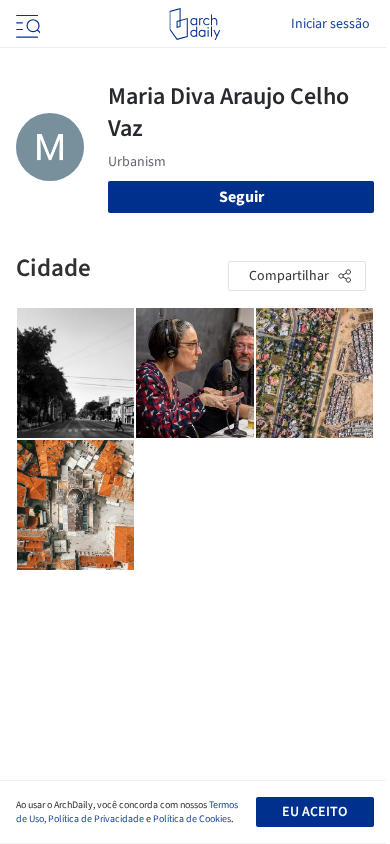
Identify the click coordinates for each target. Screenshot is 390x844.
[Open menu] (26, 24)
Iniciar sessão (330, 24)
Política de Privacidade (96, 819)
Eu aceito (314, 812)
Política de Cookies (192, 819)
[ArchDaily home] (194, 24)
